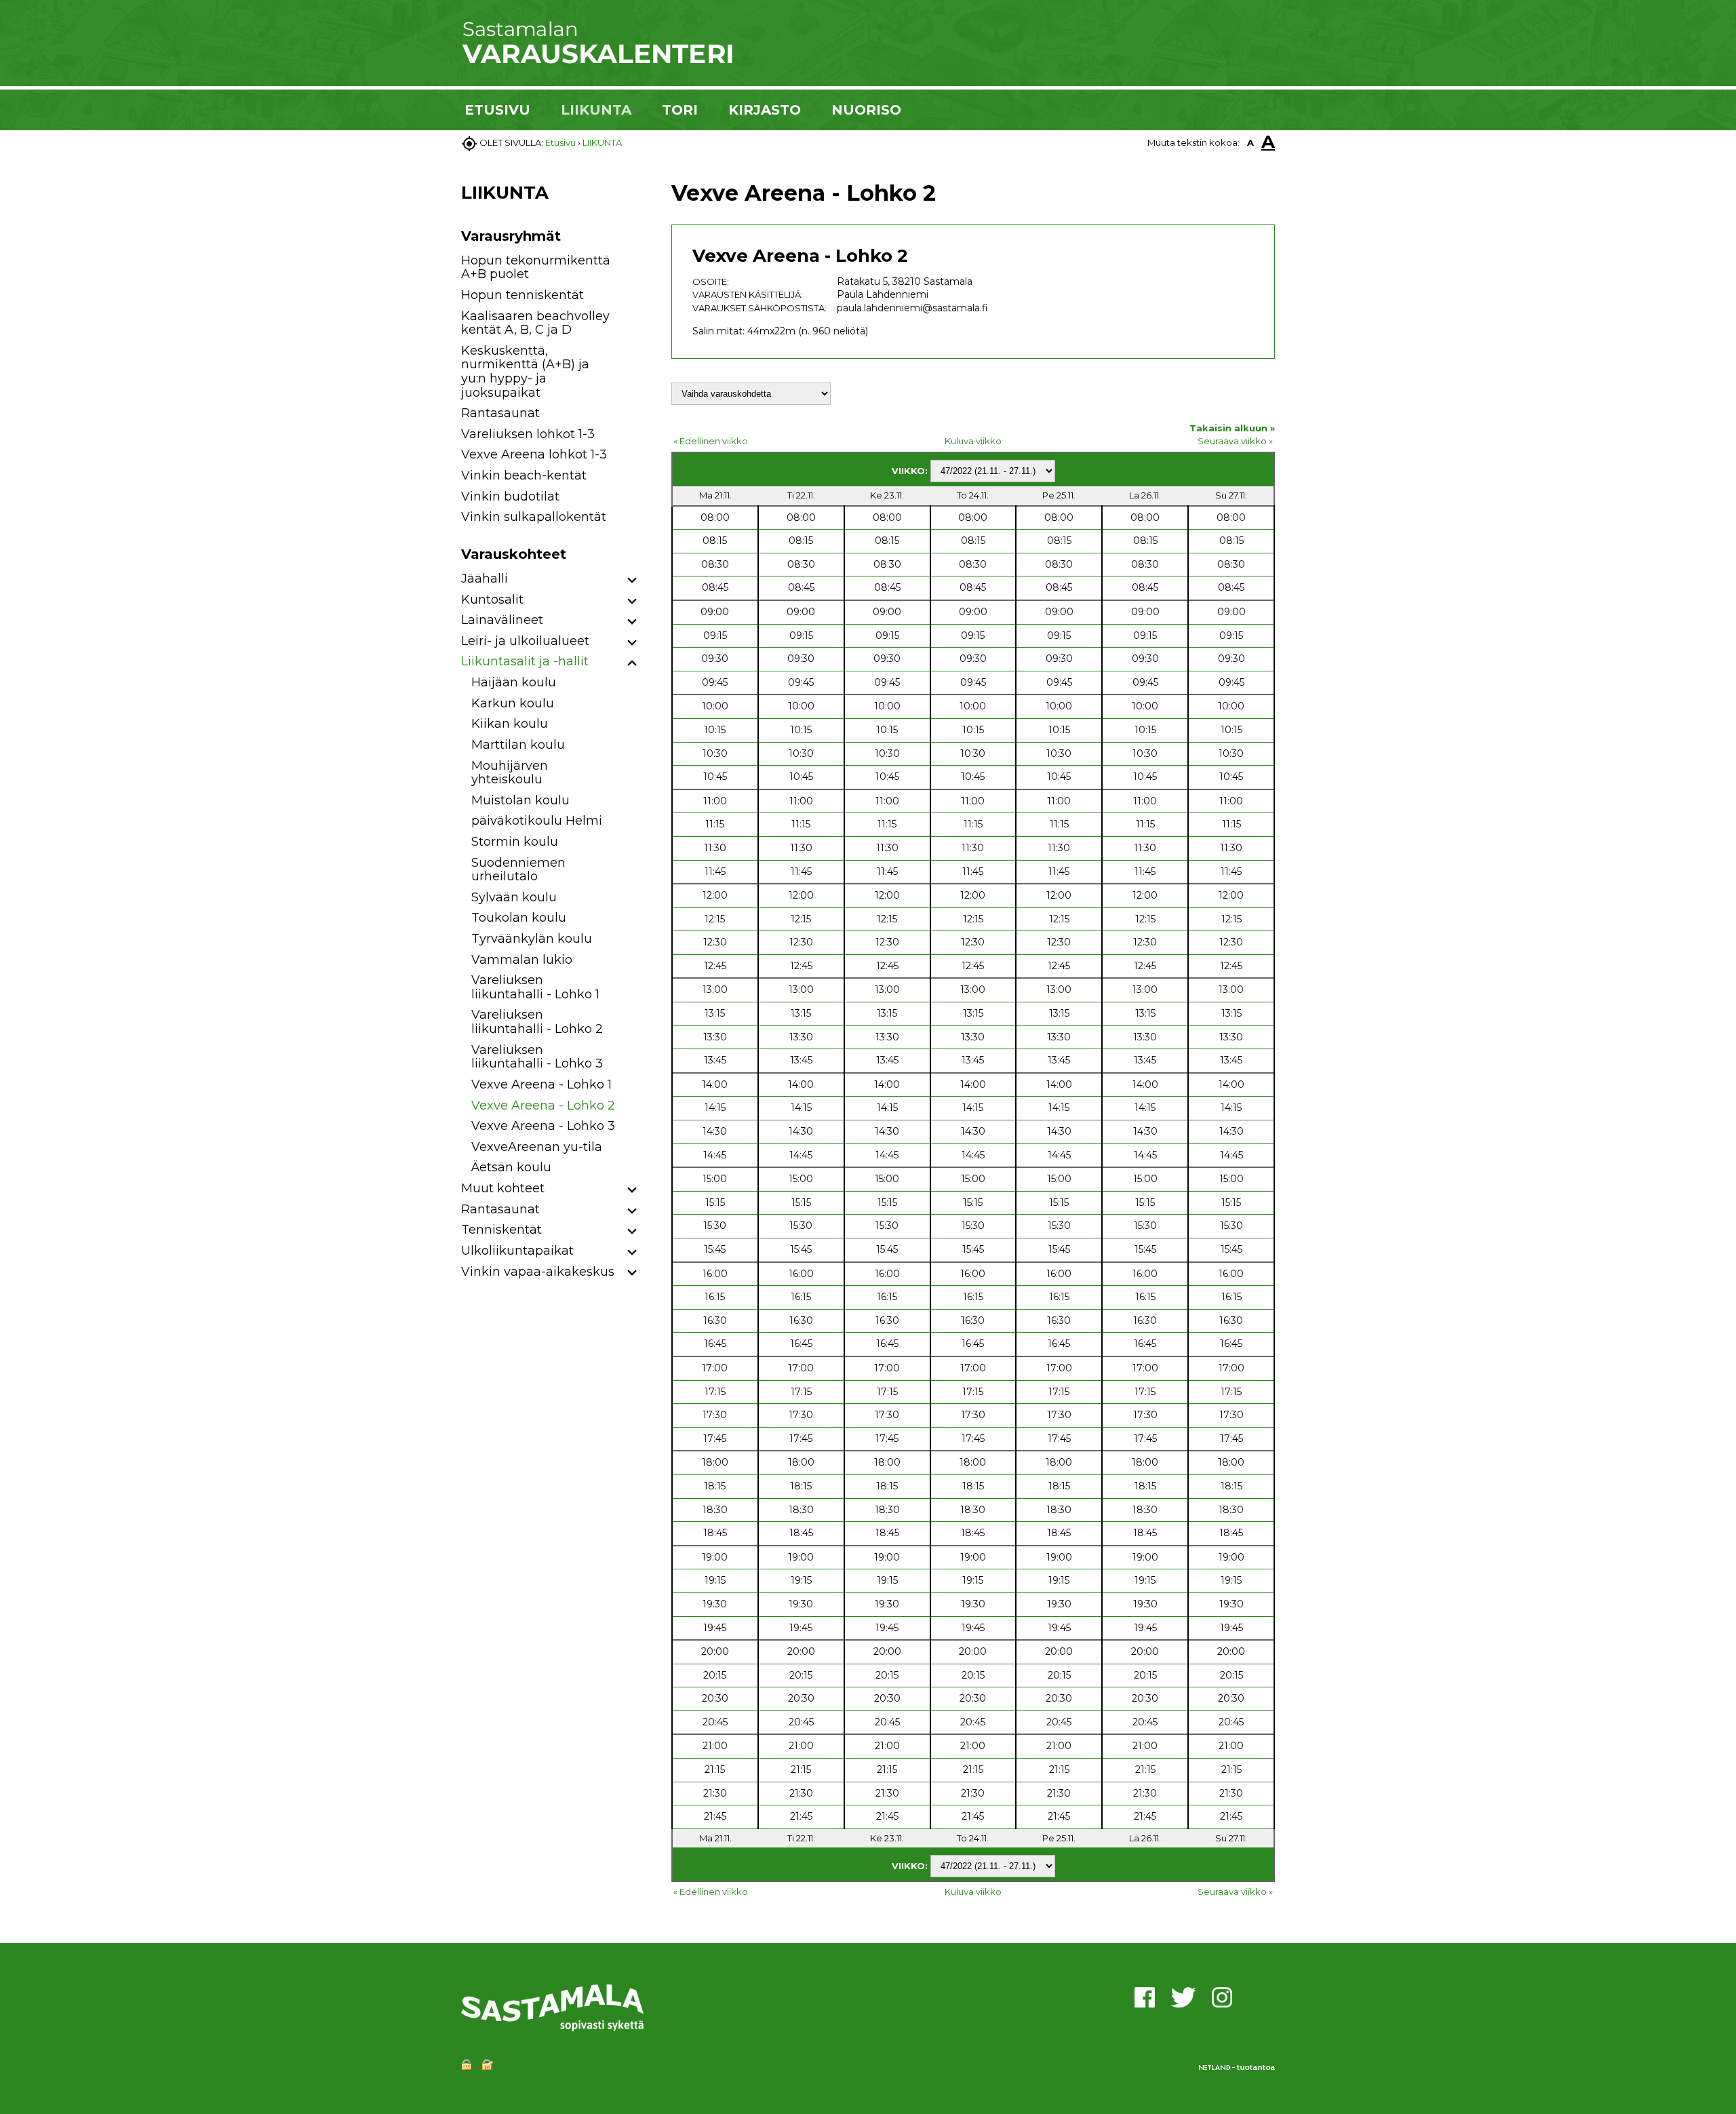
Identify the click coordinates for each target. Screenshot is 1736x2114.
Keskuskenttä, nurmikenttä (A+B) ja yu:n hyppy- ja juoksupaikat (525, 372)
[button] (632, 581)
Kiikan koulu (510, 724)
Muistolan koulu (520, 800)
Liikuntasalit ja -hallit (525, 661)
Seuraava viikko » (1235, 441)
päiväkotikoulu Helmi (537, 821)
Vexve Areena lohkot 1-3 (534, 454)
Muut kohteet (503, 1188)
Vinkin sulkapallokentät (534, 517)
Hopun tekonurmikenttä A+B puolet (536, 268)
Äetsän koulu (511, 1167)
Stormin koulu (515, 842)
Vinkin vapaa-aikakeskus (538, 1272)
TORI (680, 110)
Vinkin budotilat (510, 496)
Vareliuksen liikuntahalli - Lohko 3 (537, 1057)
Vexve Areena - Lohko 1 (541, 1084)
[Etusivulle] (597, 61)
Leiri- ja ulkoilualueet (525, 641)
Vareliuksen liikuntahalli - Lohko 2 (537, 1022)
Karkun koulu (513, 703)
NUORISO (866, 110)
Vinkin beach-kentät (524, 475)
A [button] (1250, 142)
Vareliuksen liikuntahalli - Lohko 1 (535, 987)
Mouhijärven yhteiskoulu (510, 773)
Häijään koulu (514, 682)
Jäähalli (485, 579)
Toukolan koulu (519, 918)
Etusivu (560, 142)
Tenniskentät (501, 1230)
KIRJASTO (765, 110)
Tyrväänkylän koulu (532, 939)
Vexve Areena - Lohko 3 (543, 1126)
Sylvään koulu (514, 897)
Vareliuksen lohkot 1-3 (528, 434)
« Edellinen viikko (711, 441)
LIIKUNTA (596, 110)
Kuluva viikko (973, 441)
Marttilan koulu (518, 745)
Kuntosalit (492, 600)
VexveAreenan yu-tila (537, 1147)
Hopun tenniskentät (522, 295)
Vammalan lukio (522, 960)
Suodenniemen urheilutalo (518, 870)
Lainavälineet (502, 620)
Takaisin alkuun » (1232, 428)
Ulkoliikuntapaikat (517, 1251)
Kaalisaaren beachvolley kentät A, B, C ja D (535, 323)
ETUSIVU (497, 110)
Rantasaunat (500, 413)
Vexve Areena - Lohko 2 (543, 1105)
